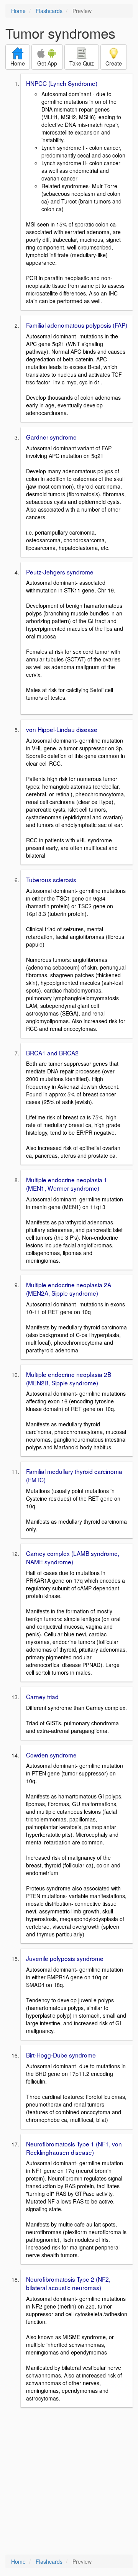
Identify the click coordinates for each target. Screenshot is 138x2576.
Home (18, 11)
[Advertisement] (69, 2482)
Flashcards (49, 11)
